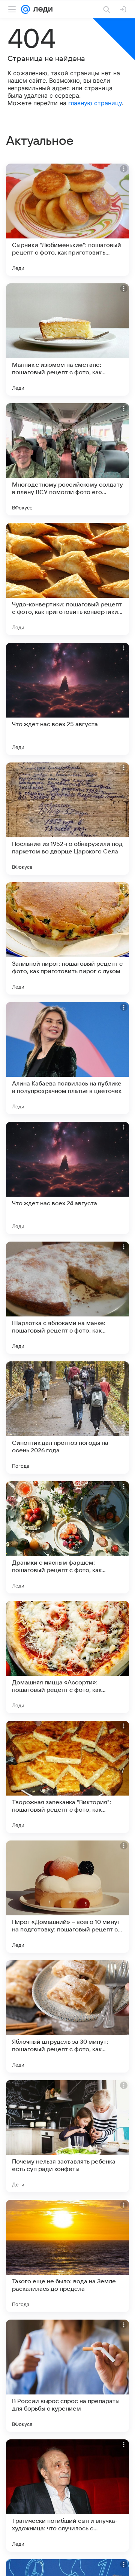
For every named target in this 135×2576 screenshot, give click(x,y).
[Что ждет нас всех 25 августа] (67, 699)
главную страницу (95, 103)
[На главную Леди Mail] (41, 9)
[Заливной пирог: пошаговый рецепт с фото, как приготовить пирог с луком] (67, 938)
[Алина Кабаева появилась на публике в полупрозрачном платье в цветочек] (67, 1058)
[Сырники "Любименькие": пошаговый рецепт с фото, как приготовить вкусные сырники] (67, 220)
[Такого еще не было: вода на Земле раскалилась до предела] (67, 2256)
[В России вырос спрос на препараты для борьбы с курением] (67, 2376)
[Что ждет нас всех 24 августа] (67, 1178)
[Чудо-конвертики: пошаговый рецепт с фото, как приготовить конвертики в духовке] (67, 579)
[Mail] (25, 9)
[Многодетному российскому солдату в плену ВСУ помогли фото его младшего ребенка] (67, 459)
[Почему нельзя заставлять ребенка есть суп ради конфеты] (67, 2136)
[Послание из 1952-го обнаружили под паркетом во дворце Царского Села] (67, 819)
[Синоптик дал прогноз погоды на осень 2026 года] (67, 1418)
